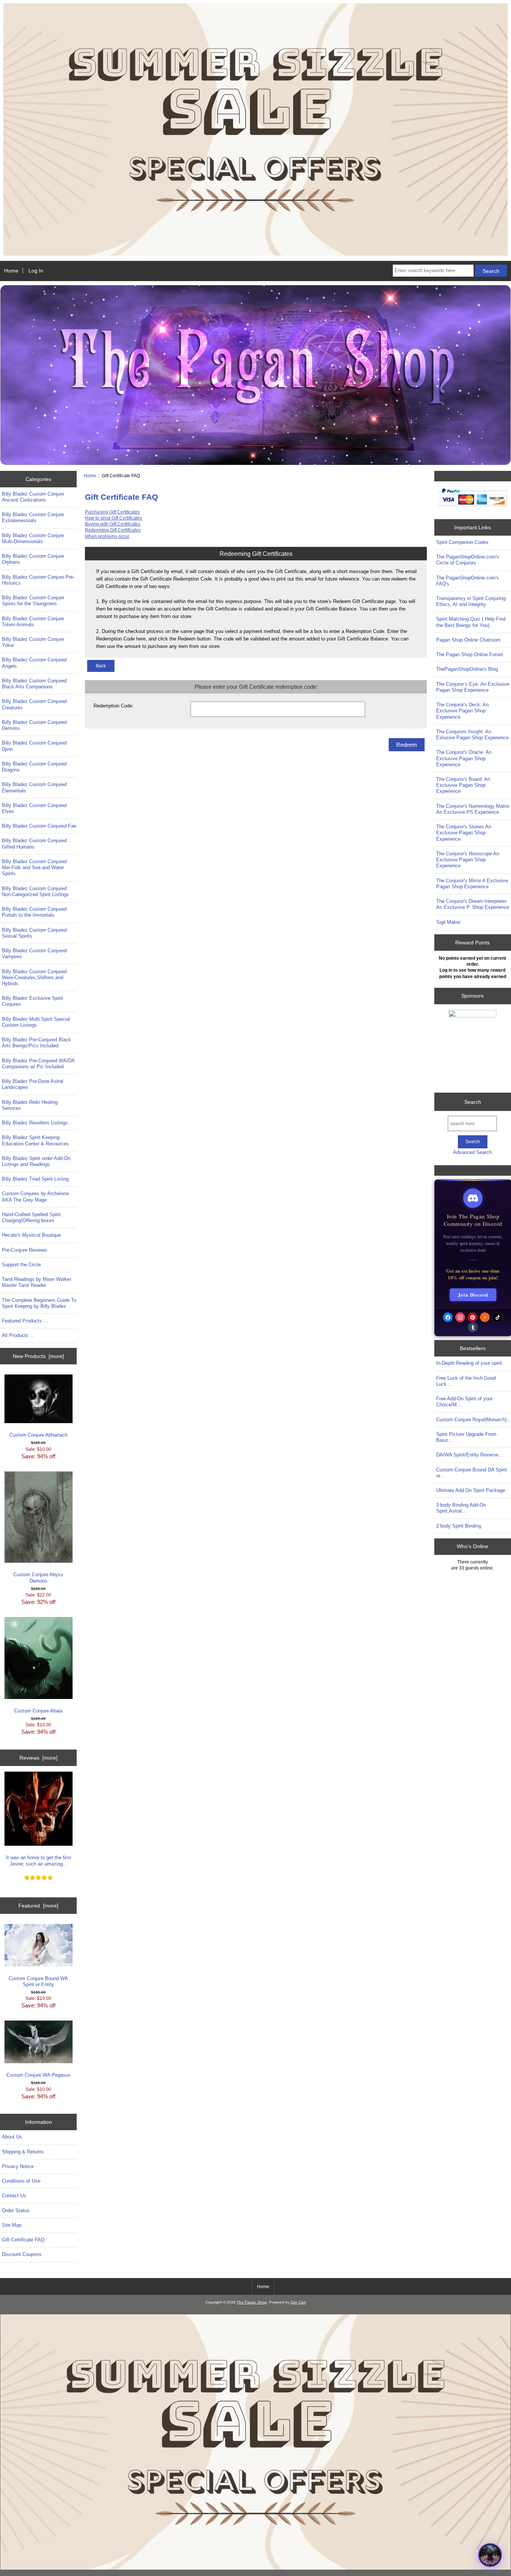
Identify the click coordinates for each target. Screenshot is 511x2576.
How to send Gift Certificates (114, 518)
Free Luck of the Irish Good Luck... (466, 1381)
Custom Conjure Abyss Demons (38, 1578)
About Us (12, 2137)
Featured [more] (38, 1906)
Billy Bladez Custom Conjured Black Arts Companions (34, 684)
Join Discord (473, 1295)
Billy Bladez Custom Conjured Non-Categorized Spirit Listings (35, 891)
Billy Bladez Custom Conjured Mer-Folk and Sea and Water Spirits (34, 867)
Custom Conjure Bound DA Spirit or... (472, 1473)
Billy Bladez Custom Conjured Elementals (34, 787)
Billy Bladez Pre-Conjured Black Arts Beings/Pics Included (36, 1043)
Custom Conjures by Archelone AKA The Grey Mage (35, 1196)
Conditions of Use (21, 2181)
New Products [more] (38, 1356)
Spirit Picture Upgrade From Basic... (466, 1437)
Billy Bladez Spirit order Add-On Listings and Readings (36, 1161)
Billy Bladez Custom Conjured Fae (39, 826)
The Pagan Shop (252, 2302)
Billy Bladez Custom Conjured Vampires (34, 954)
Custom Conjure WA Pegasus (39, 2075)
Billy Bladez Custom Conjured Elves (34, 808)
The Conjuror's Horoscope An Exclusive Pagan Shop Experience (468, 860)
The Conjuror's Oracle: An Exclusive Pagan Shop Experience (464, 758)
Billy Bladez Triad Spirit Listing (35, 1179)
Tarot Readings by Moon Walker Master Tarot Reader (36, 1282)
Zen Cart (298, 2302)
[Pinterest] (472, 1317)
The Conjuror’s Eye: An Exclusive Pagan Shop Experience (473, 687)
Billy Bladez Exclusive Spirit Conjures (33, 1001)
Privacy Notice (18, 2166)
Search (473, 1102)
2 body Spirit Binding (459, 1526)
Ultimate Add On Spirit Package (471, 1490)
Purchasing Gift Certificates (112, 512)
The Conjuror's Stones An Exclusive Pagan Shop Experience (464, 833)
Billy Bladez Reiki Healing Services (30, 1105)
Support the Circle (21, 1265)
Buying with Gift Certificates (113, 524)
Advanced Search (472, 1152)
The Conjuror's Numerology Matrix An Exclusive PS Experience (473, 809)
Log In (36, 271)
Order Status (16, 2210)
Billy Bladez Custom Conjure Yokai (33, 642)
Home (11, 271)
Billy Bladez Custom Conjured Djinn (34, 746)
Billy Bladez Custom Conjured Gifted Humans (34, 844)
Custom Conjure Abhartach (38, 1435)
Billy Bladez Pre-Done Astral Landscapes (33, 1084)
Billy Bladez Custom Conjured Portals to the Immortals (34, 912)
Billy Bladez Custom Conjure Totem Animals (33, 622)
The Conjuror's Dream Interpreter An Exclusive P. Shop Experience (473, 904)
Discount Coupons (22, 2254)
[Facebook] (448, 1317)
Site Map (12, 2225)
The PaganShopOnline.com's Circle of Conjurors (468, 560)
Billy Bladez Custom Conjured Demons (34, 725)
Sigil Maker (448, 922)
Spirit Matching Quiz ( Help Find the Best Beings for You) (471, 622)
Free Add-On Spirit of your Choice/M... (464, 1402)
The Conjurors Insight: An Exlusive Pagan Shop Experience (472, 735)
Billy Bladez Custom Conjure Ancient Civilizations (33, 497)
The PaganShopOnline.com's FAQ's (468, 581)
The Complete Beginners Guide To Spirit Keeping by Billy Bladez (39, 1303)
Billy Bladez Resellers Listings (35, 1123)
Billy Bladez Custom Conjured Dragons (34, 767)
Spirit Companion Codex (462, 542)
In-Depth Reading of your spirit (469, 1363)
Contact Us (14, 2196)
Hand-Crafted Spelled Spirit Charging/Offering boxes (31, 1217)
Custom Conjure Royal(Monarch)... (474, 1420)
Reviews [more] (39, 1758)
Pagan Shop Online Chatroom (468, 640)
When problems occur (107, 536)
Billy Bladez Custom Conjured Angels (34, 663)
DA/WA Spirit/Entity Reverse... (469, 1455)
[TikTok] (498, 1317)
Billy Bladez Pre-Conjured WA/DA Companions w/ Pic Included (38, 1064)
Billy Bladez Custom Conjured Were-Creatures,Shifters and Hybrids (34, 978)
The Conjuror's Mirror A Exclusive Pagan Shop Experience (472, 884)
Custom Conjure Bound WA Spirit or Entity (38, 1981)
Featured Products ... (25, 1321)
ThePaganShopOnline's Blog (467, 669)
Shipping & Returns (23, 2152)
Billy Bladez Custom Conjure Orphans (33, 559)
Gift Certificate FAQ (23, 2240)
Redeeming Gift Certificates (113, 530)
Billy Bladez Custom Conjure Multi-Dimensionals (33, 538)
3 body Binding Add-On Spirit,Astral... (461, 1508)
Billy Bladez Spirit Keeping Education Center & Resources (35, 1140)
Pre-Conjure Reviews (25, 1250)
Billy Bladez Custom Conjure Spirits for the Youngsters (33, 601)
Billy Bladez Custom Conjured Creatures (34, 704)
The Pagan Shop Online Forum (470, 654)
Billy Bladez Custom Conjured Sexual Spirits (34, 933)
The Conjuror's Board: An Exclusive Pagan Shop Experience (463, 785)
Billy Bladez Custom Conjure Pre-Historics (38, 580)
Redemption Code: (114, 706)
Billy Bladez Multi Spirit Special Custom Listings (36, 1022)
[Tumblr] (473, 1327)
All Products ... (18, 1335)
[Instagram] (460, 1317)
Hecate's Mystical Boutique (31, 1235)
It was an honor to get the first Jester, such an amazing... (39, 1861)
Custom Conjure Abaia (38, 1711)
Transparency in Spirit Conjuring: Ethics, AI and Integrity (472, 601)
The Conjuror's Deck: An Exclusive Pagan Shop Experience (462, 711)
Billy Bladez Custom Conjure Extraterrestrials (33, 517)
